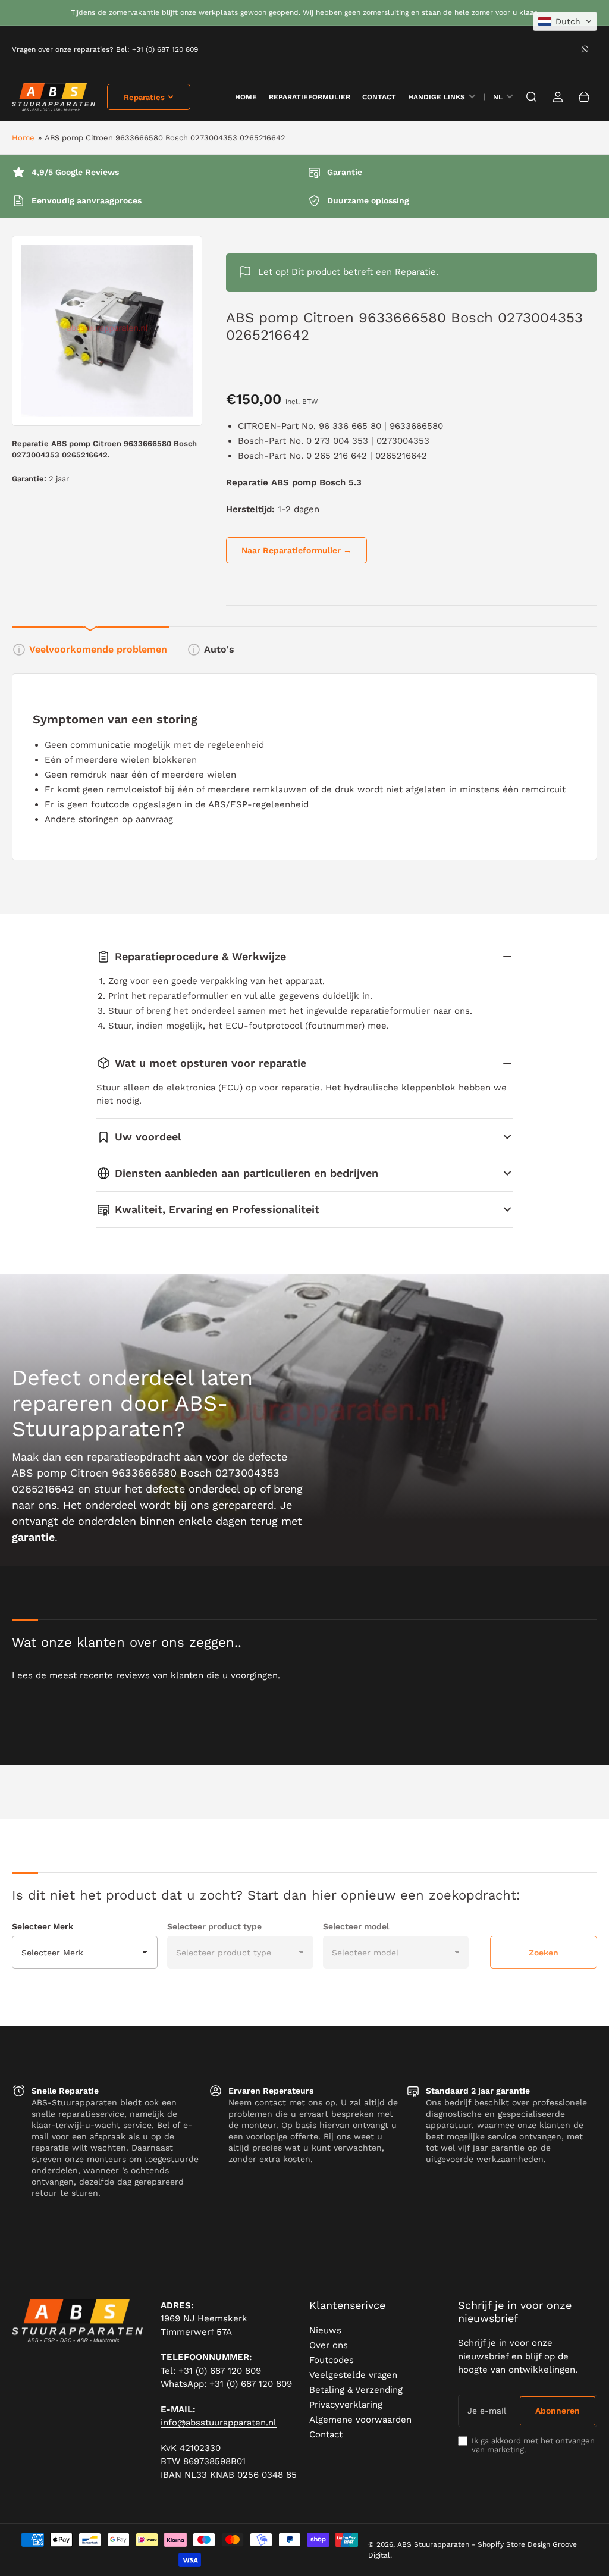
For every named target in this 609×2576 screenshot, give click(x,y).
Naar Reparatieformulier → (296, 550)
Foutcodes (332, 2360)
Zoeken (544, 1953)
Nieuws (325, 2330)
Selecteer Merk (43, 1926)
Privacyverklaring (346, 2405)
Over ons (329, 2345)
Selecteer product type (214, 1926)
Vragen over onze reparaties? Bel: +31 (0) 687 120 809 (105, 49)
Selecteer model (356, 1926)
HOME (246, 97)
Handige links (437, 97)
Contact (379, 97)
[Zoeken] (532, 97)
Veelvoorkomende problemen (98, 649)
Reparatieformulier (310, 97)
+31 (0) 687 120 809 (220, 2371)
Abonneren (558, 2411)
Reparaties (144, 97)
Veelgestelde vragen (353, 2375)
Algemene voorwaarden (360, 2420)
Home (23, 138)
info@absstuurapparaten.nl (219, 2423)
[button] (565, 21)
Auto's (219, 649)
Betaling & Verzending (356, 2390)
